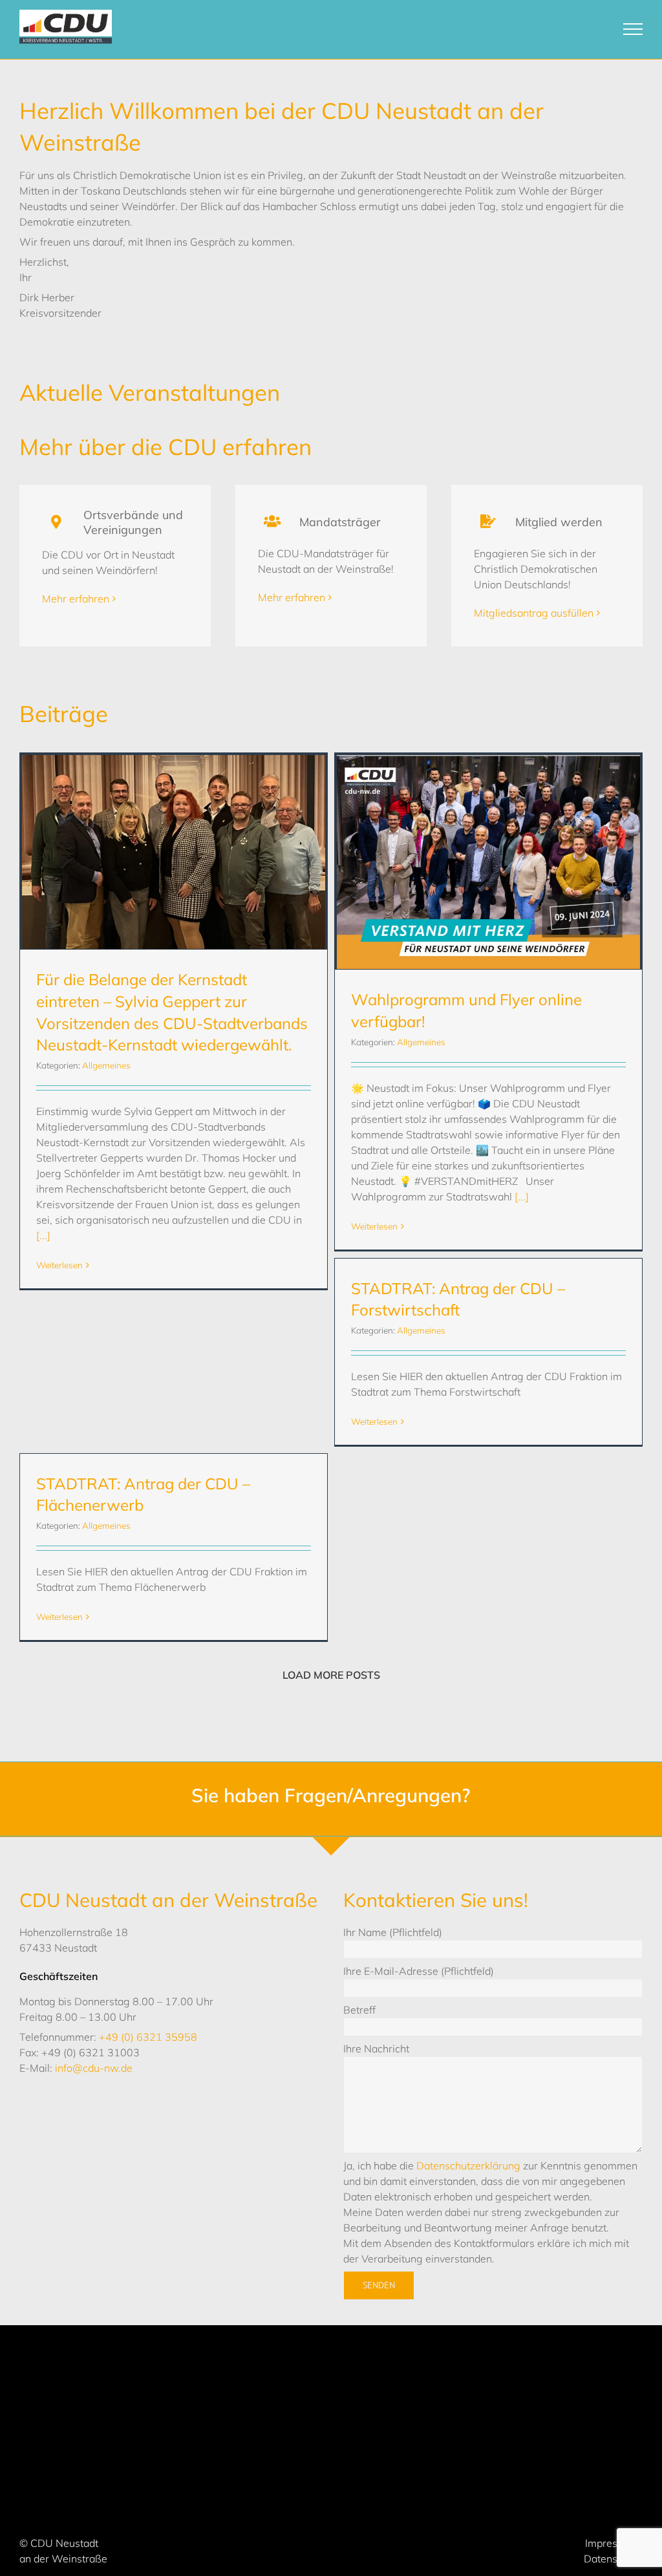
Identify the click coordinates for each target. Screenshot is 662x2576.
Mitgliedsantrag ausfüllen (534, 613)
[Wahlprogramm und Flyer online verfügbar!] (488, 862)
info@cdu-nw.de (94, 2068)
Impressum (611, 2543)
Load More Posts (331, 1675)
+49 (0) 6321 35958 (148, 2037)
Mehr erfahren (76, 599)
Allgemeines (106, 1065)
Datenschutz (613, 2559)
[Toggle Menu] (633, 29)
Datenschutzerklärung (468, 2166)
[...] (43, 1235)
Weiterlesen (59, 1265)
